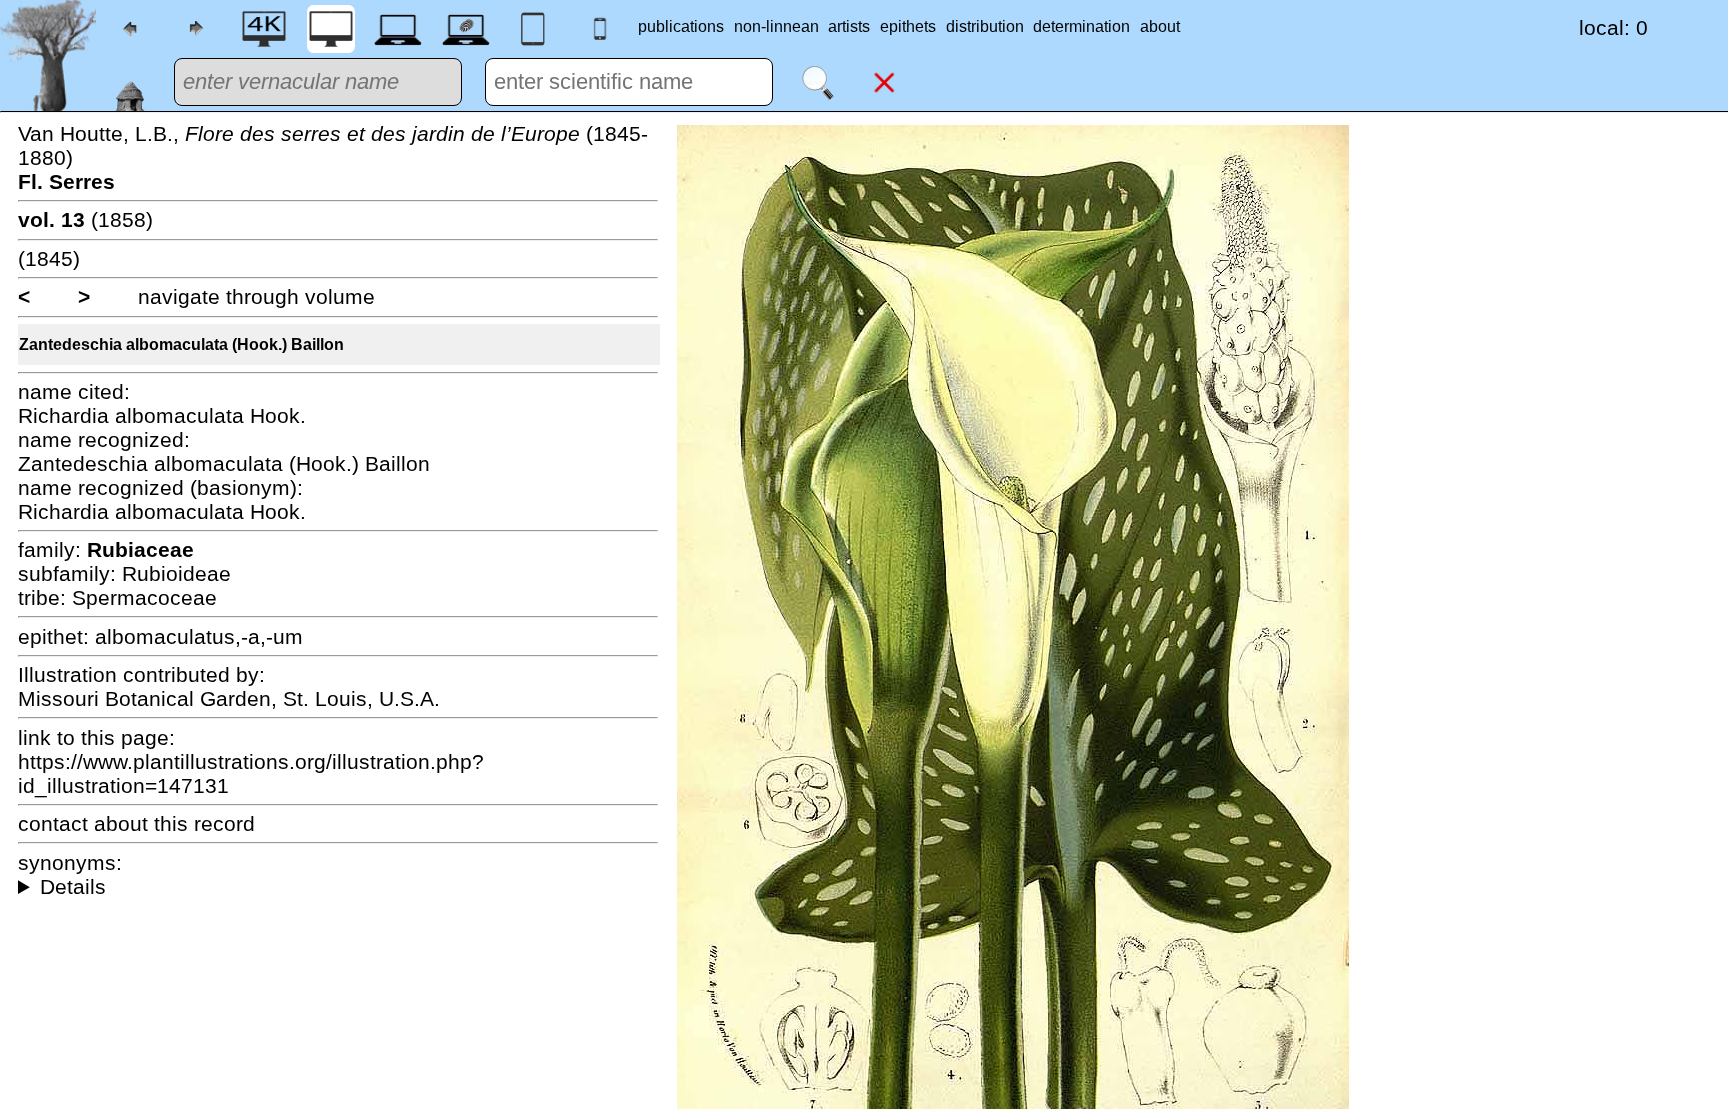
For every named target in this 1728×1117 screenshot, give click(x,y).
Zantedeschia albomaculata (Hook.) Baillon (181, 344)
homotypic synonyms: (338, 887)
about (1160, 26)
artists (849, 26)
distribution (985, 26)
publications (681, 26)
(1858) (85, 219)
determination (1081, 26)
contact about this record (136, 823)
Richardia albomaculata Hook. (162, 415)
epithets (908, 26)
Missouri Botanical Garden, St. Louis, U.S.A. (229, 698)
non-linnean (776, 26)
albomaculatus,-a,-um (199, 636)
